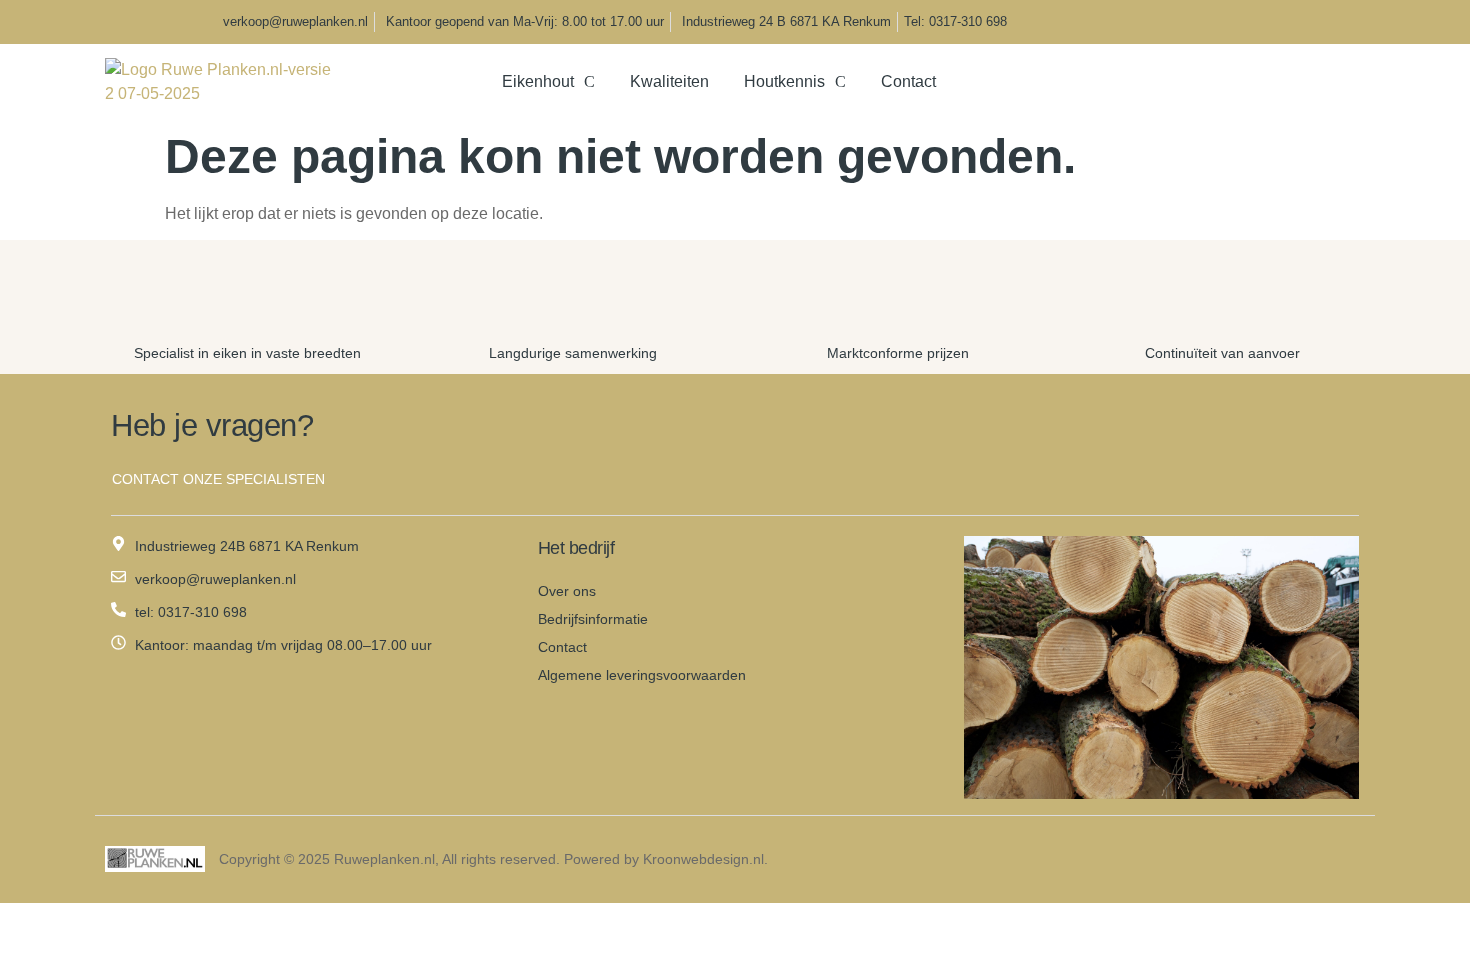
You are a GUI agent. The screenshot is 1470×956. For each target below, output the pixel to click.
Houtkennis (784, 81)
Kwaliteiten (669, 81)
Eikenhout (538, 81)
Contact (908, 81)
